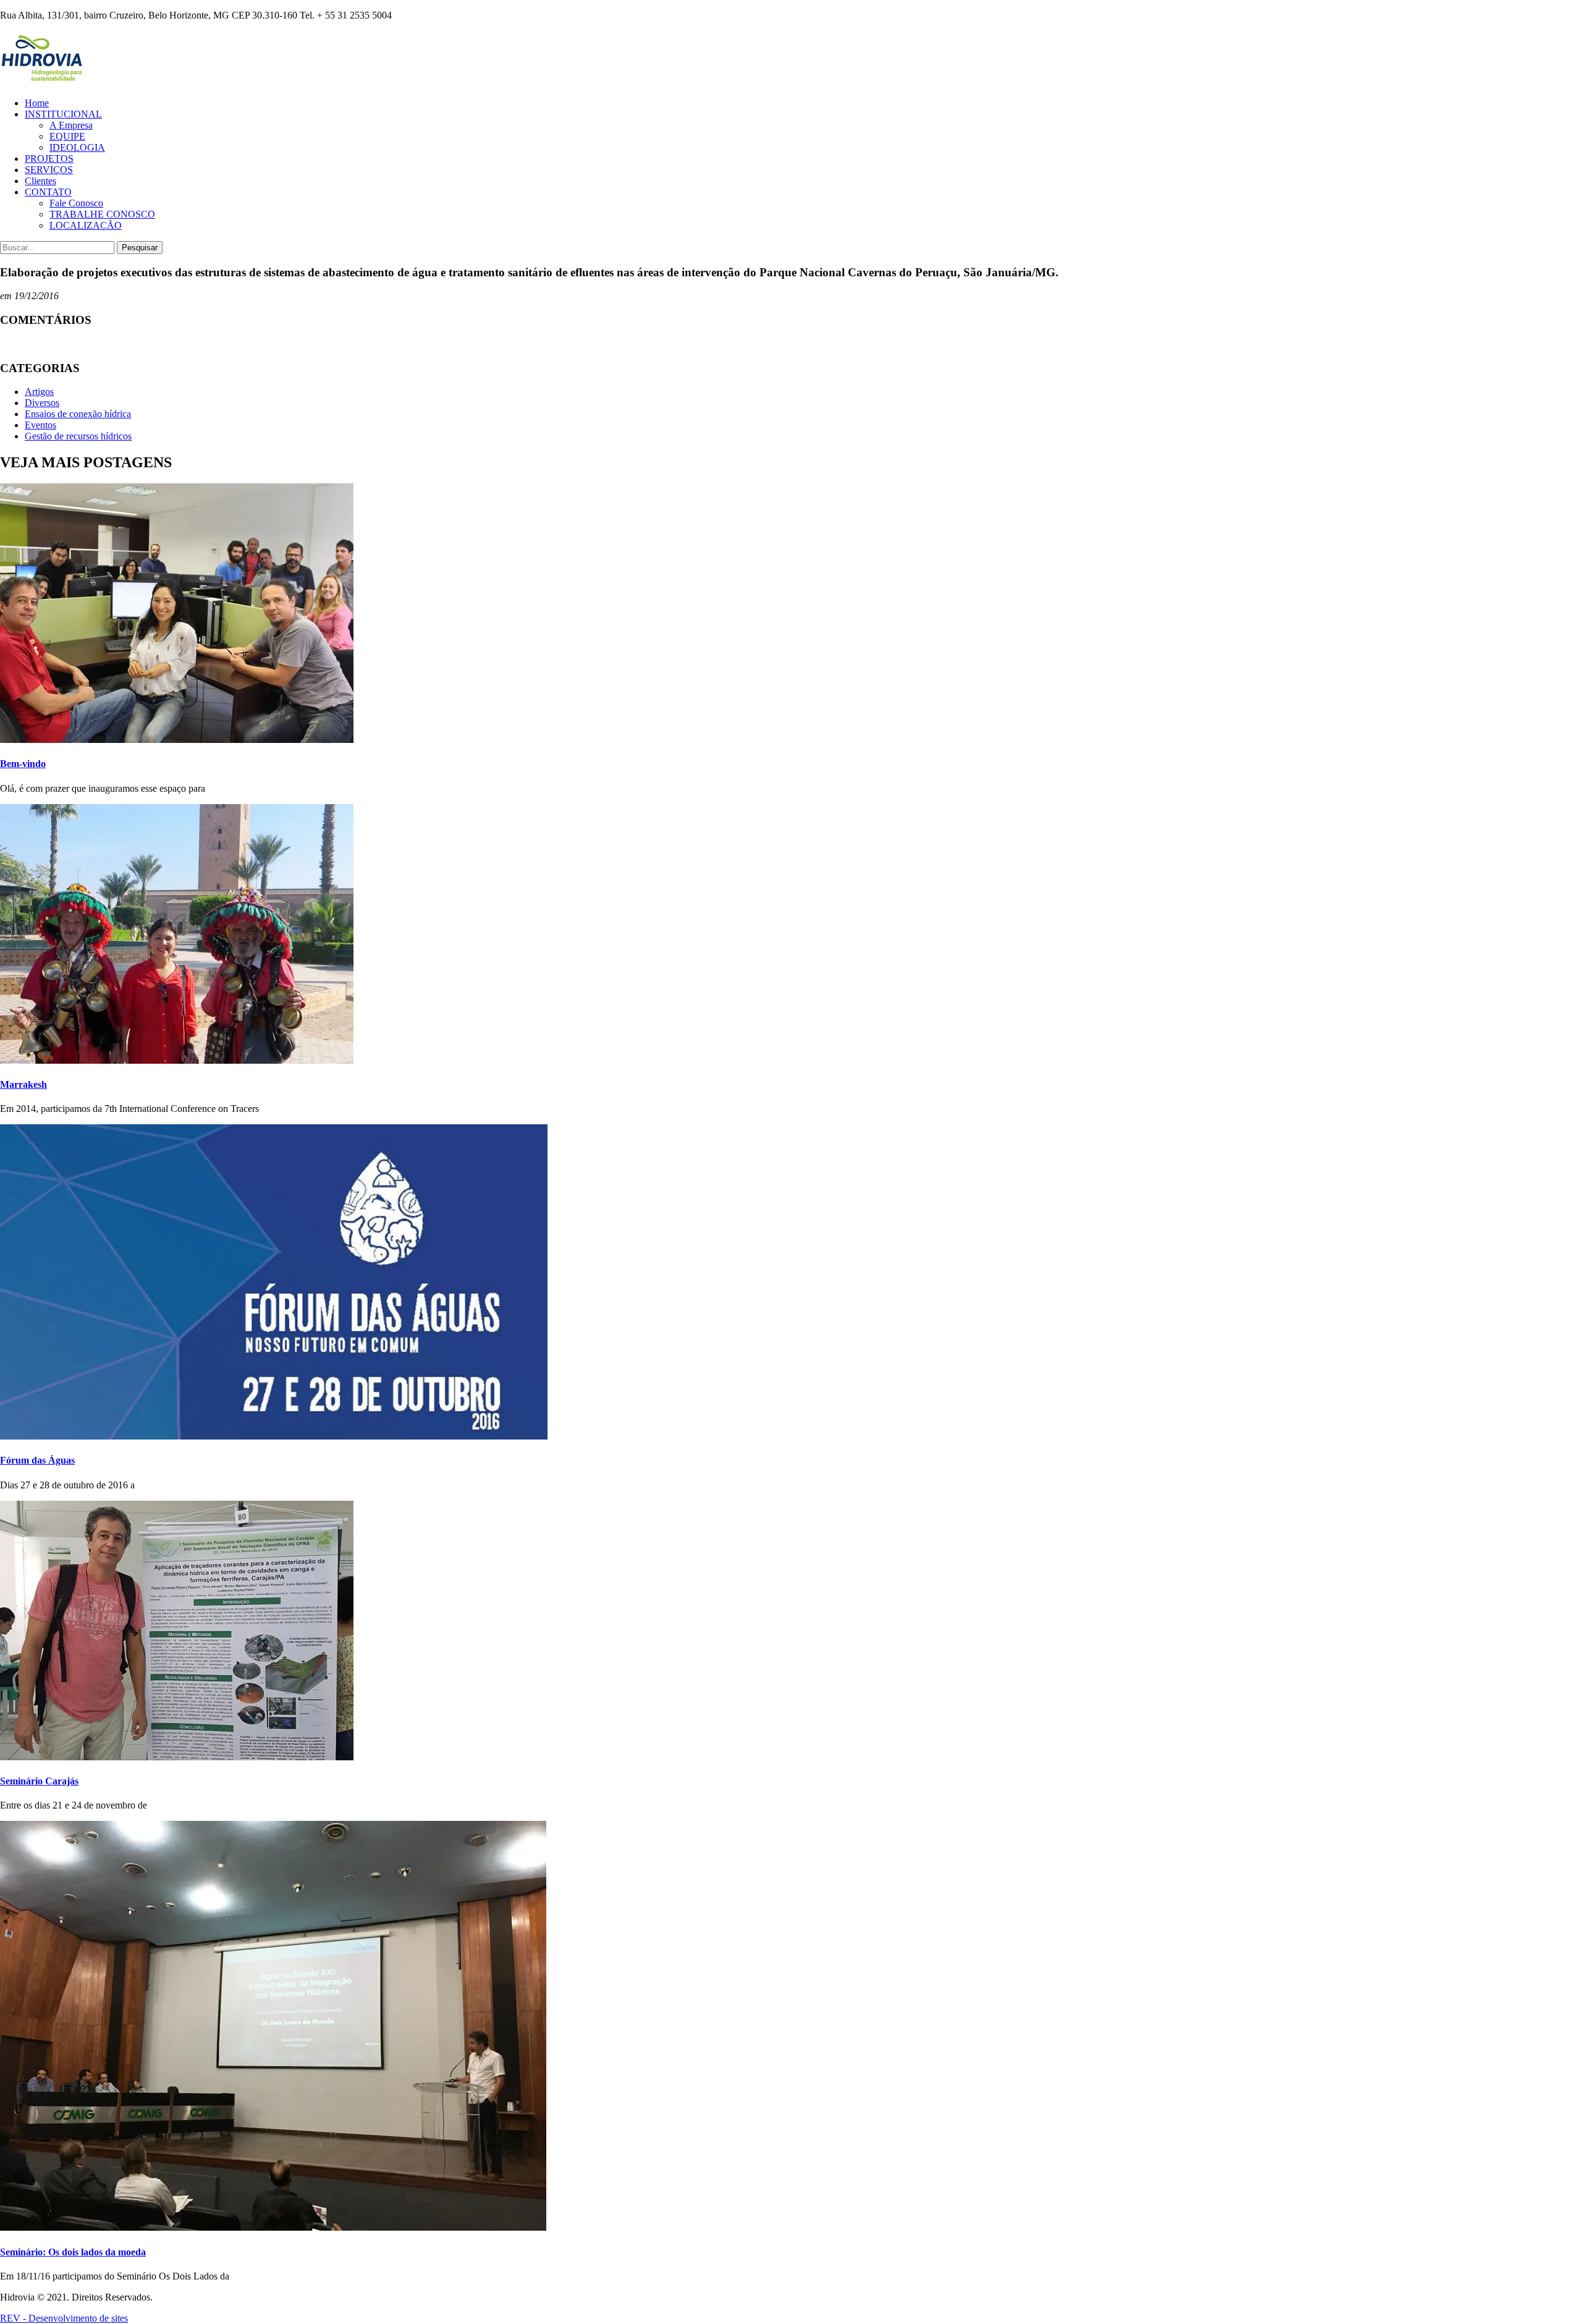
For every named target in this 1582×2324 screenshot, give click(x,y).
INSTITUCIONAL (63, 114)
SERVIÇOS (49, 170)
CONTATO (48, 192)
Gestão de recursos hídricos (78, 436)
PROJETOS (49, 159)
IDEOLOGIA (77, 147)
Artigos (39, 392)
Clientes (40, 181)
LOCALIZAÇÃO (86, 225)
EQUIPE (67, 136)
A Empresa (71, 125)
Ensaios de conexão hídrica (78, 414)
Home (37, 103)
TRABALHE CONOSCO (102, 214)
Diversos (42, 403)
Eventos (40, 425)
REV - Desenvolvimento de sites (64, 2318)
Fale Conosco (76, 203)
